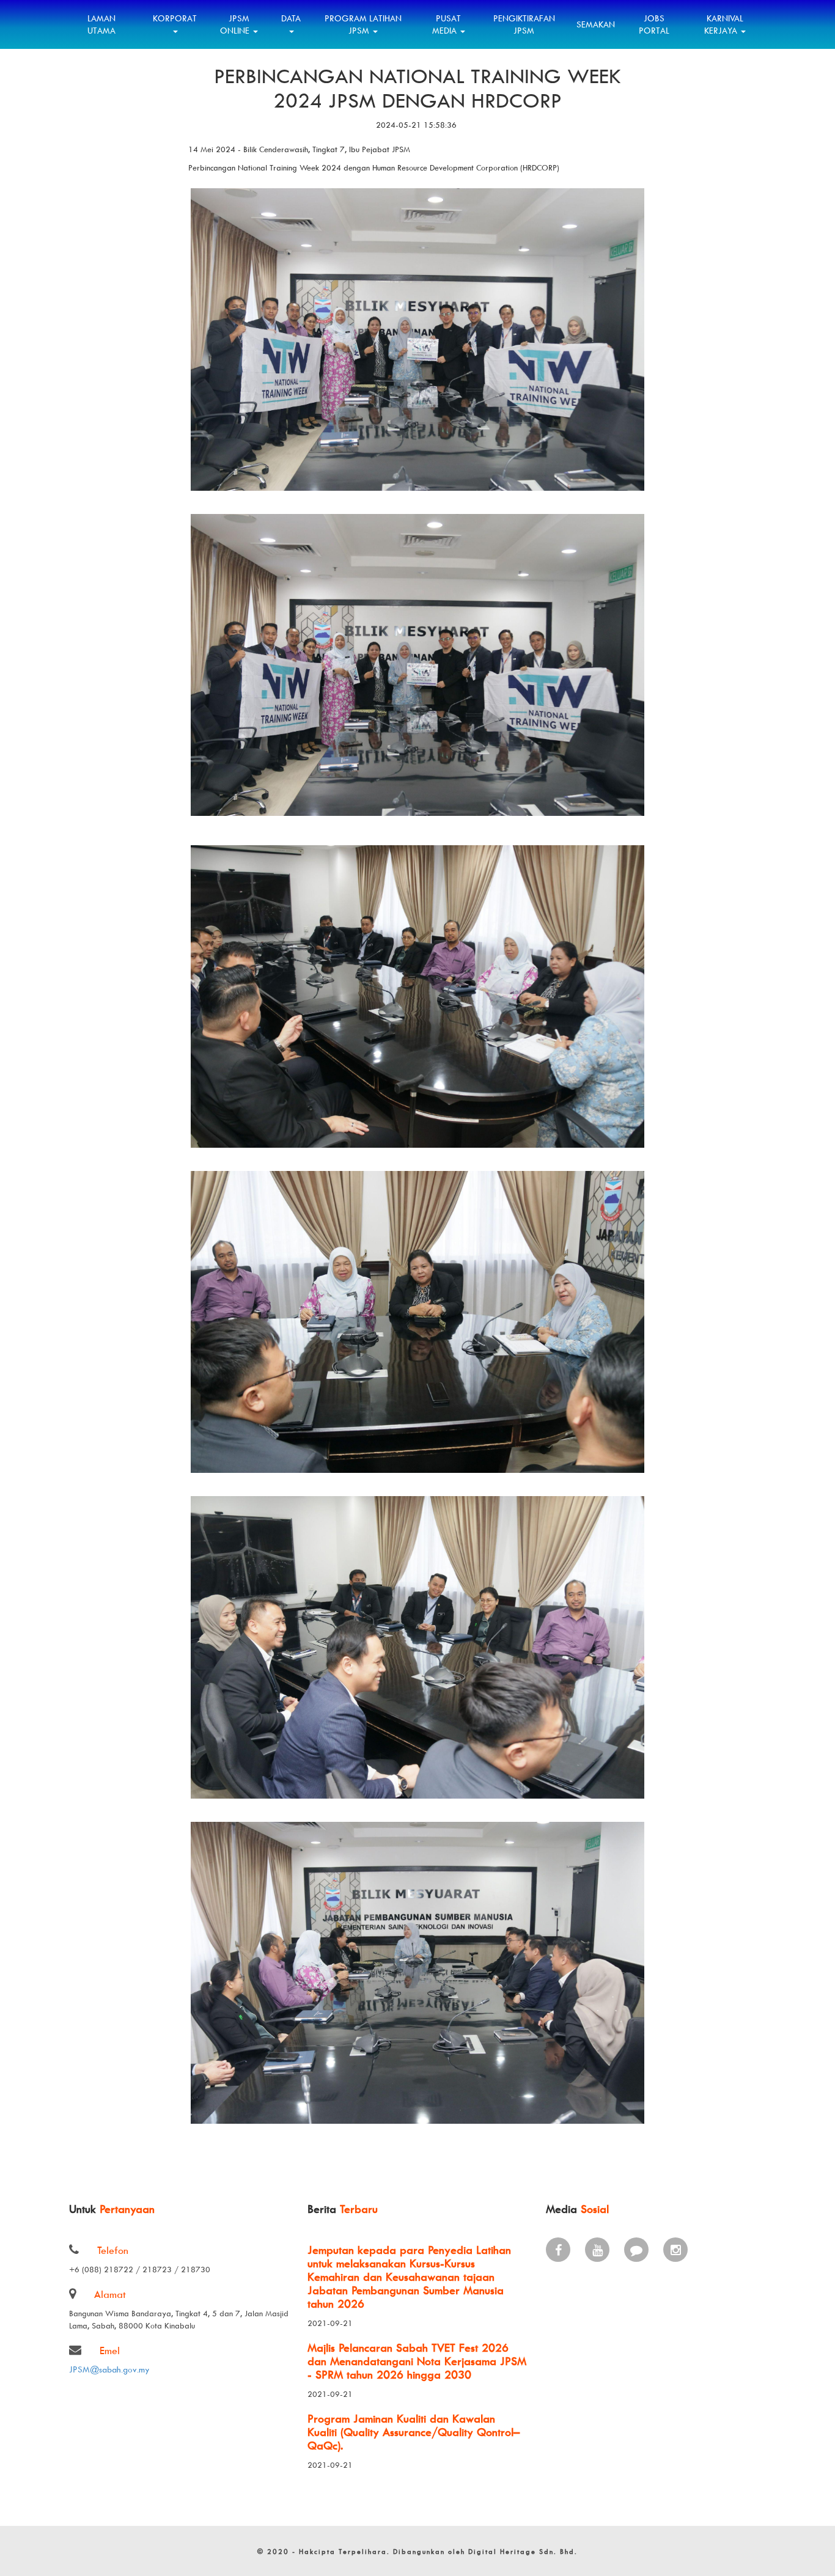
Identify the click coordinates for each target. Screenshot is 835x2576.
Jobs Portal (654, 24)
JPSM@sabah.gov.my (109, 2369)
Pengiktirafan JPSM (524, 24)
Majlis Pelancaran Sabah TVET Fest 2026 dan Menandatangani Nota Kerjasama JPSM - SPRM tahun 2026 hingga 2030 (417, 2361)
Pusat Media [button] (447, 24)
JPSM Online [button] (236, 24)
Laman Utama (101, 24)
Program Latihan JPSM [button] (363, 24)
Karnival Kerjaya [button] (724, 24)
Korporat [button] (175, 18)
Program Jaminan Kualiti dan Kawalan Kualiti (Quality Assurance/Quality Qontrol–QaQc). (414, 2432)
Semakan (596, 24)
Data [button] (291, 18)
